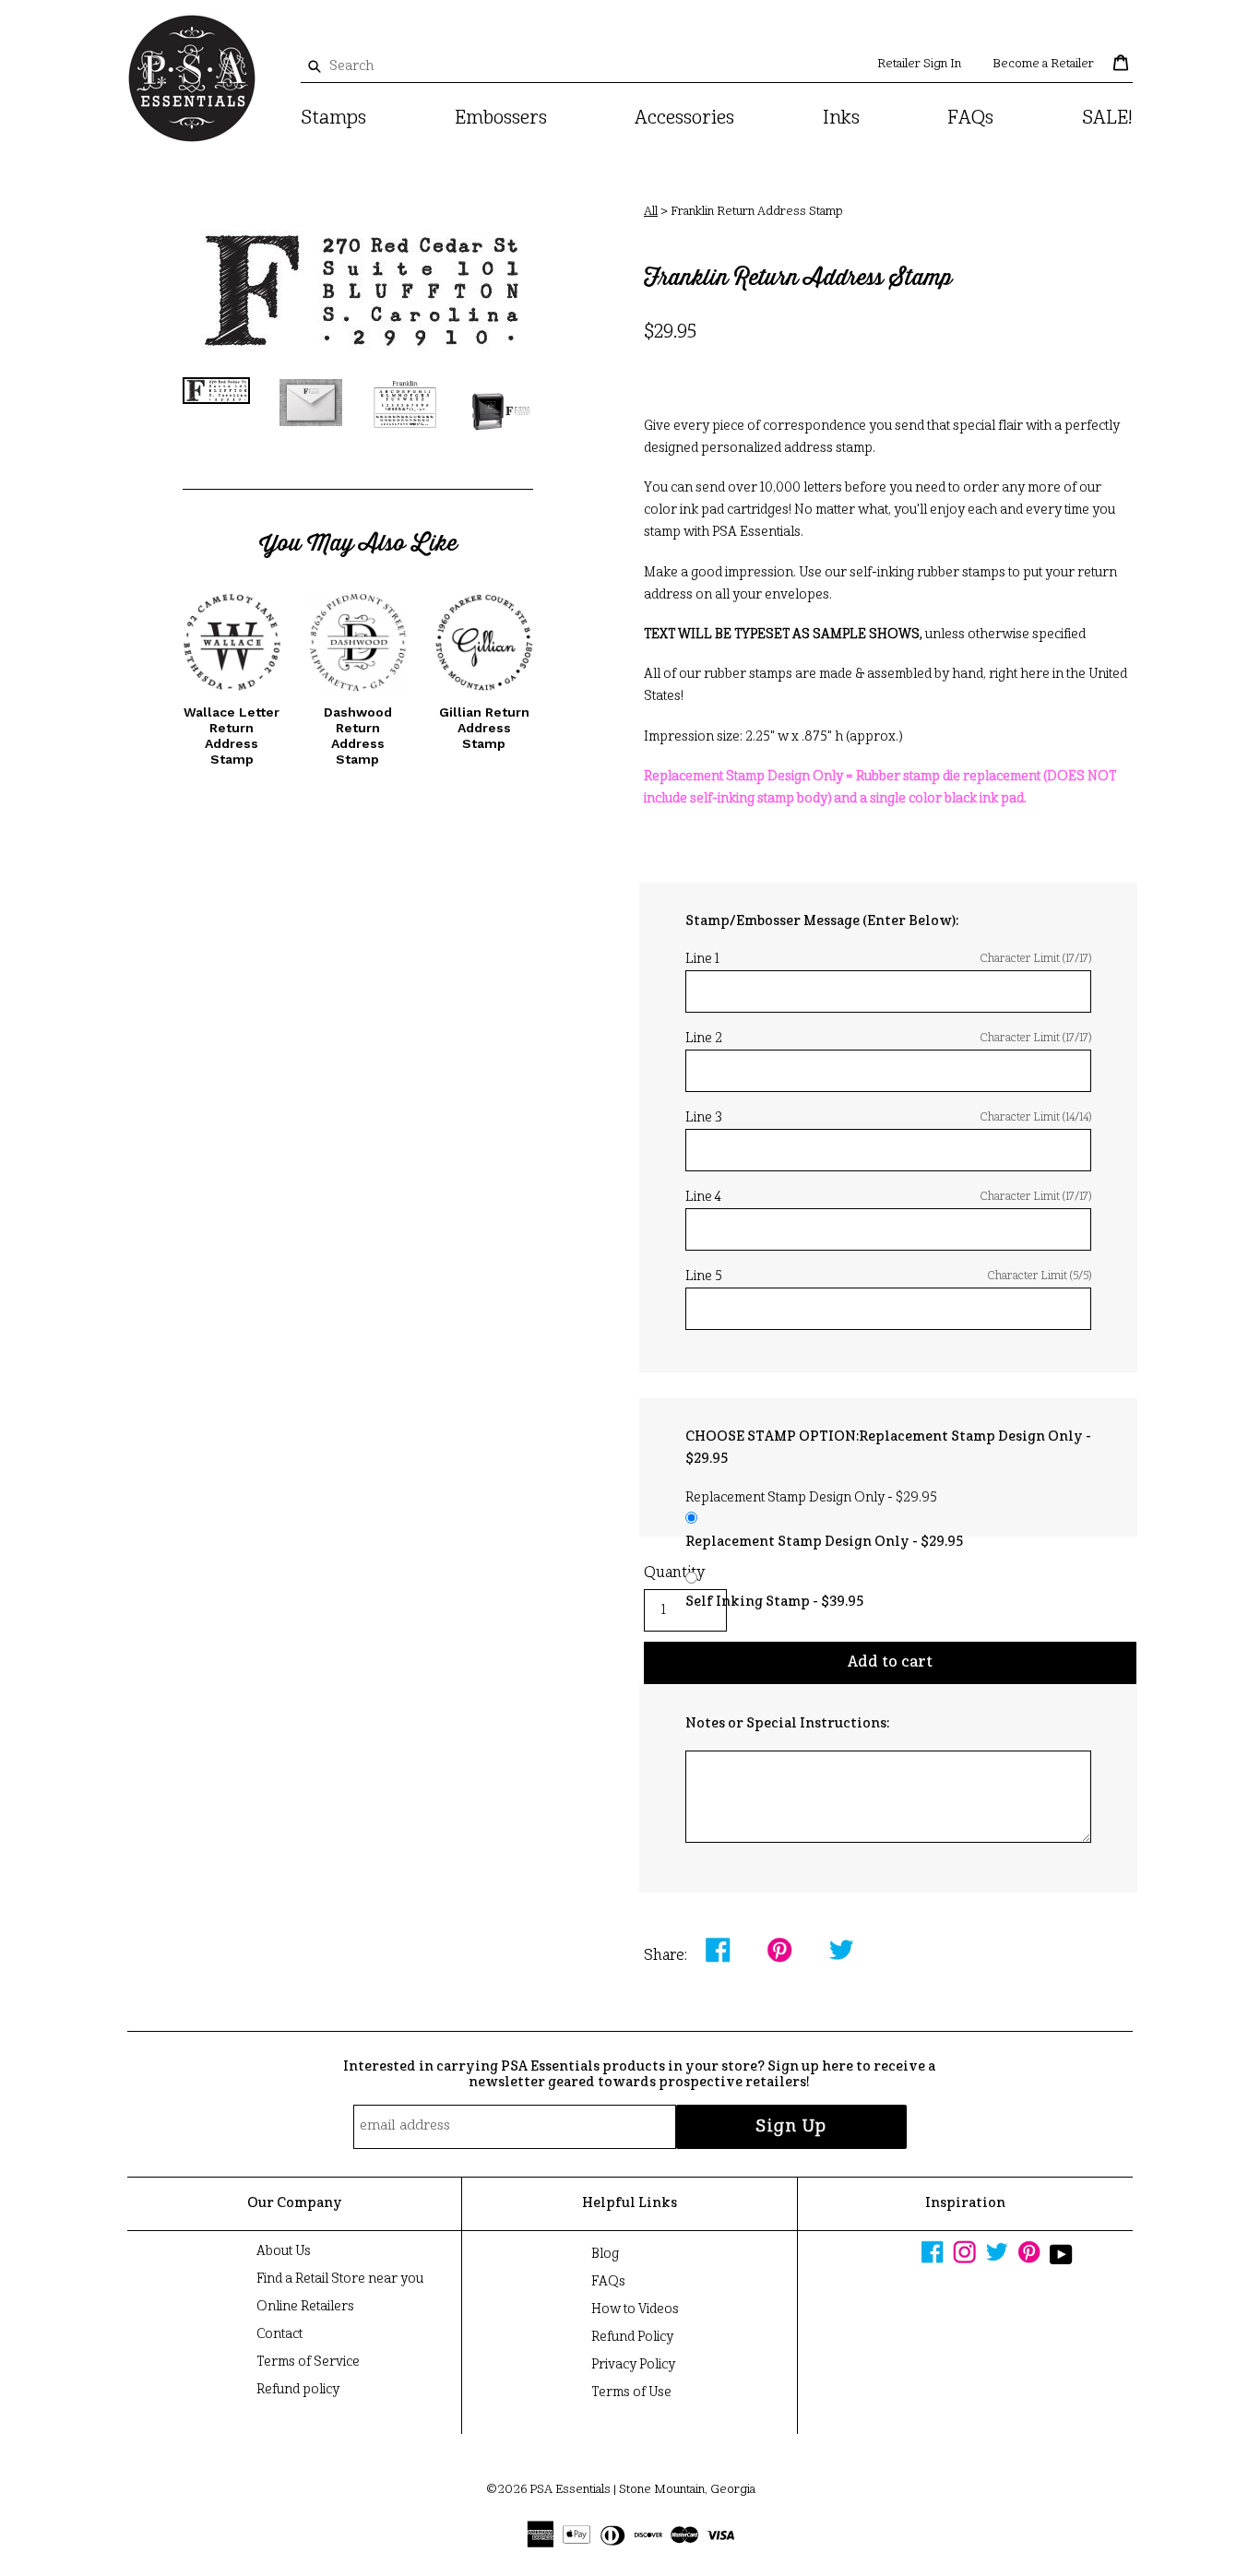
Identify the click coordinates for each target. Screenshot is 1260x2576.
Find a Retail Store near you (340, 2279)
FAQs (970, 119)
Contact (279, 2334)
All (651, 212)
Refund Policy (632, 2337)
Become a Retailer (1043, 64)
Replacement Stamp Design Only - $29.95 (824, 1542)
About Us (284, 2251)
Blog (605, 2254)
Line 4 (888, 1197)
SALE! (1107, 119)
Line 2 (888, 1039)
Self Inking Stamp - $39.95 (774, 1602)
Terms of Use (631, 2392)
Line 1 (888, 959)
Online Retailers (305, 2307)
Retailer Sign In (919, 64)
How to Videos (635, 2309)
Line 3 (888, 1118)
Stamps (333, 119)
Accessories (684, 119)
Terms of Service (308, 2362)
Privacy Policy (633, 2365)
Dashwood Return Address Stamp (358, 735)
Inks (841, 119)
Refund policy (298, 2390)
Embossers (501, 119)
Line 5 (888, 1276)
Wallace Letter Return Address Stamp (232, 735)
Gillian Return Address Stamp (484, 728)
